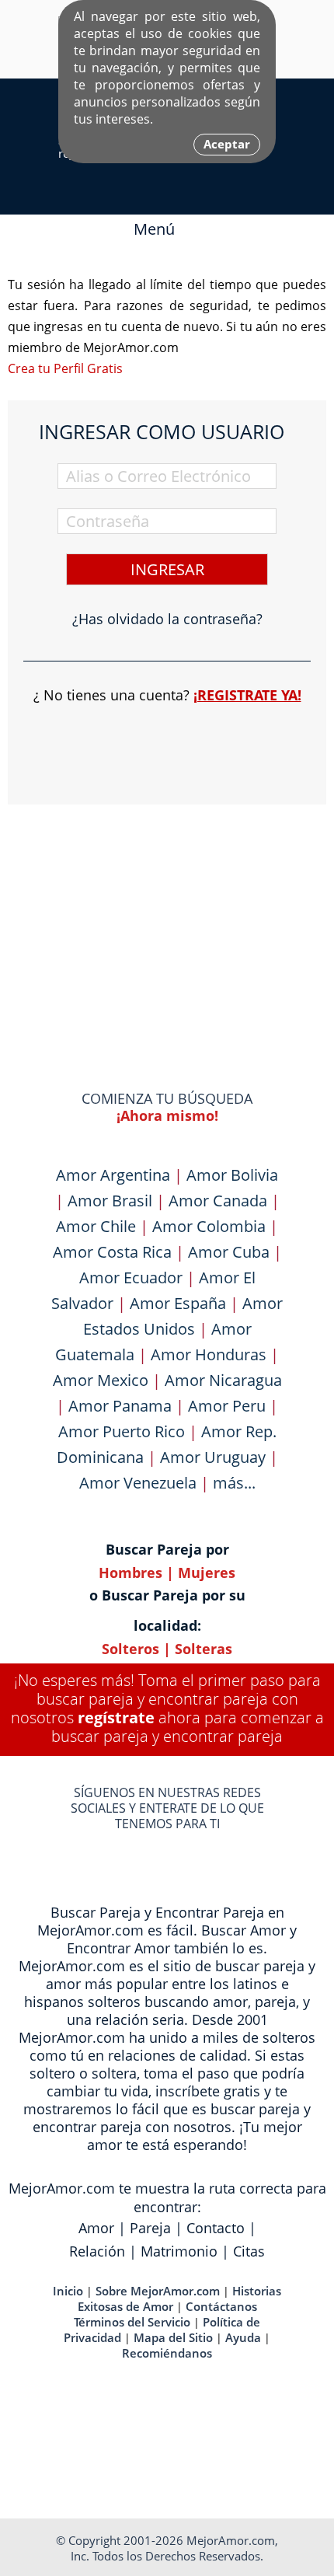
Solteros (130, 1649)
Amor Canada (218, 1201)
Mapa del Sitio (173, 2337)
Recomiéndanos (167, 2353)
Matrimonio (179, 2251)
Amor (96, 2228)
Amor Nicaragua (223, 1380)
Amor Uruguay (213, 1457)
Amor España (178, 1303)
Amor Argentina (113, 1175)
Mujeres (207, 1572)
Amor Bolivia (232, 1175)
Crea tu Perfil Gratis (65, 368)
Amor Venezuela (138, 1483)
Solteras (204, 1649)
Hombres (130, 1572)
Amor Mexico (101, 1380)
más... (234, 1483)
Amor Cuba (229, 1252)
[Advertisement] (167, 917)
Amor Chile (96, 1226)
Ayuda (243, 2337)
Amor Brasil (110, 1201)
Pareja (150, 2228)
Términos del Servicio (132, 2322)
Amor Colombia (209, 1226)
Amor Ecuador (131, 1278)
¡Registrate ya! (247, 695)
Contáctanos (221, 2306)
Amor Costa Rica (112, 1252)
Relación (97, 2251)
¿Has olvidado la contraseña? (167, 619)
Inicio (68, 2291)
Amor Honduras (209, 1354)
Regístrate (116, 1717)
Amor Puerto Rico (122, 1431)
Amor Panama (120, 1406)
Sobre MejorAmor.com (158, 2291)
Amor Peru (227, 1406)
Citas (249, 2251)
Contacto (216, 2228)
